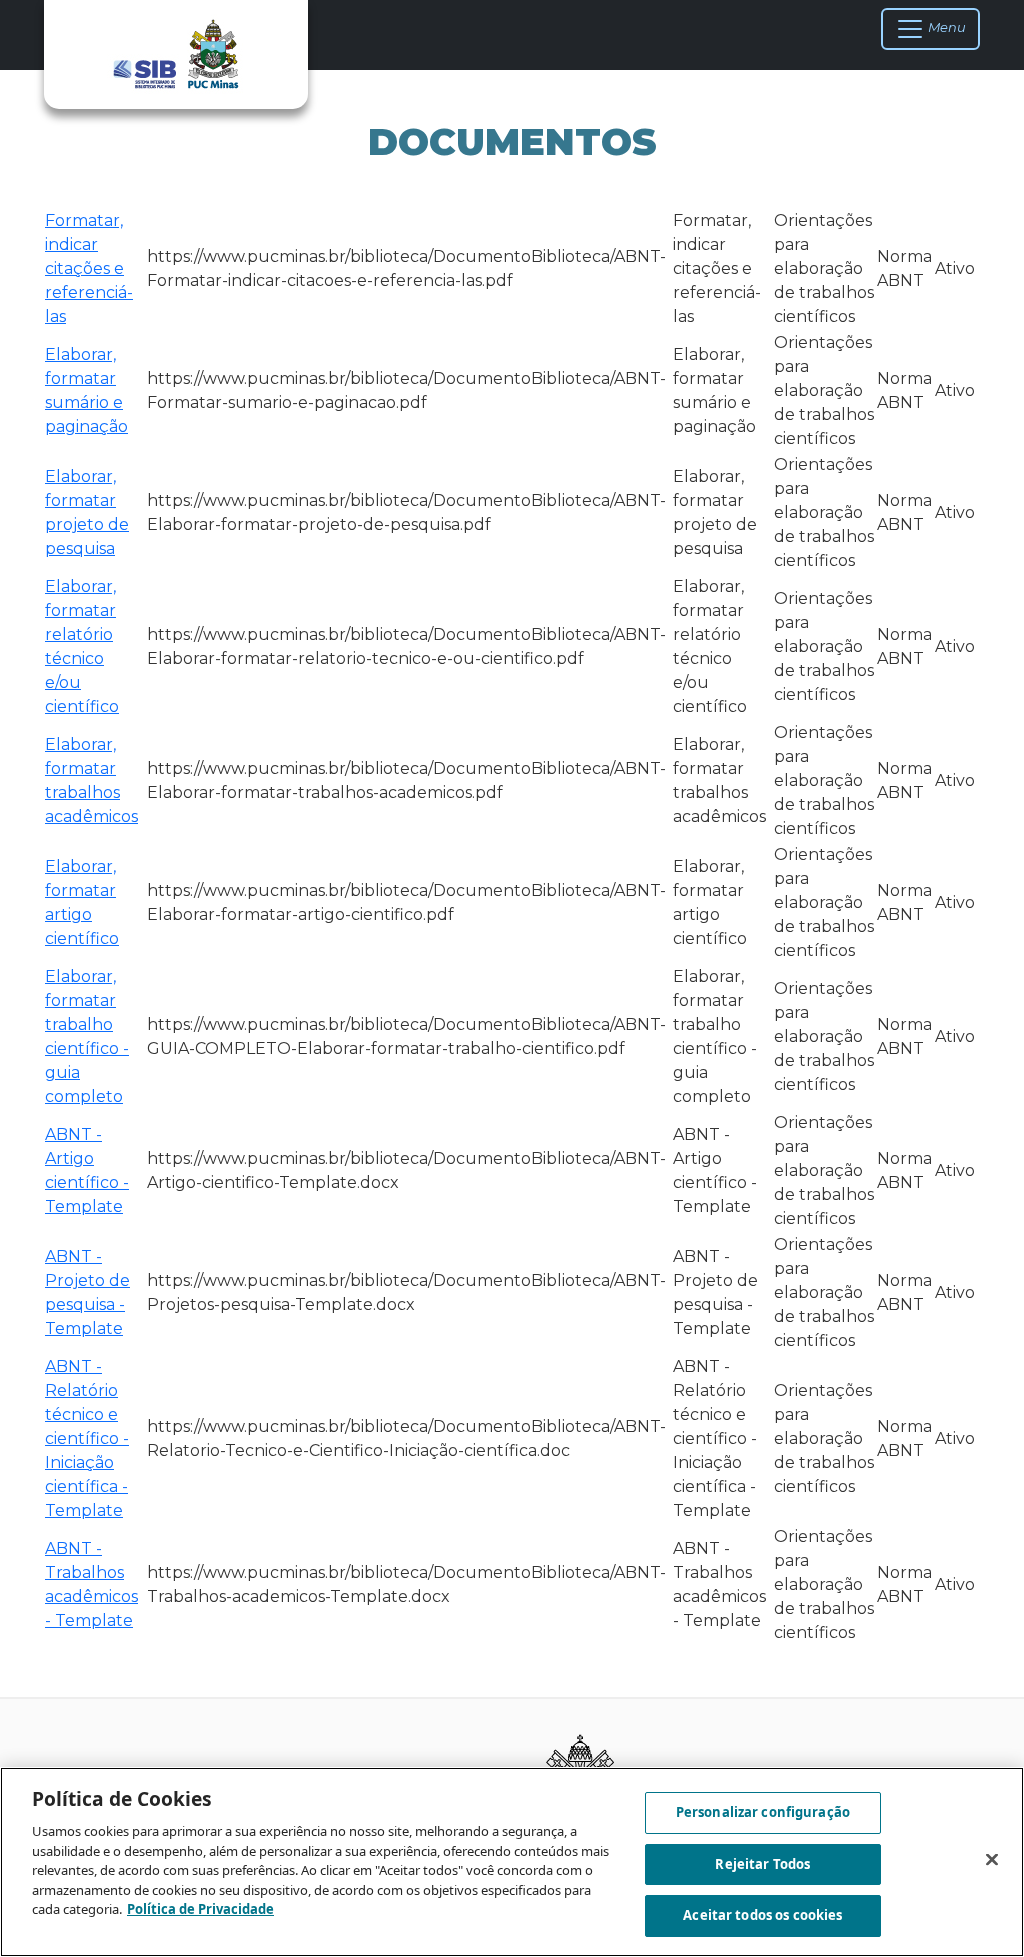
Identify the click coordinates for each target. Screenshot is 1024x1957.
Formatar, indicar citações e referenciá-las (89, 268)
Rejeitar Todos (762, 1864)
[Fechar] (992, 1860)
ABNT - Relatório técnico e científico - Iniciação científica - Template (87, 1438)
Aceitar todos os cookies (762, 1915)
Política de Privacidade (200, 1909)
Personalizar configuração (763, 1812)
